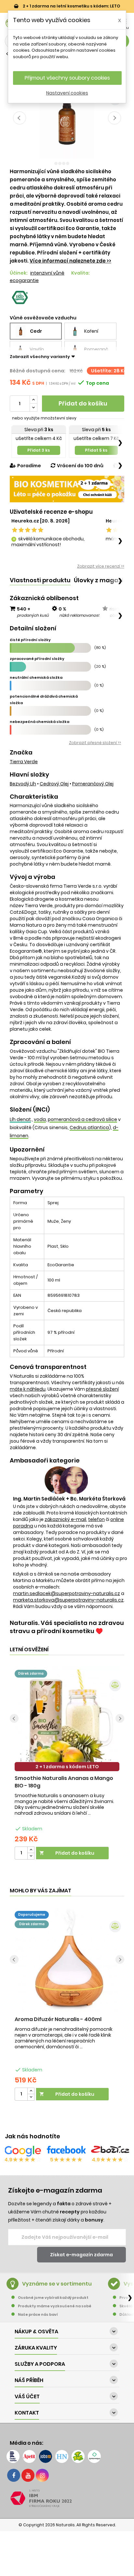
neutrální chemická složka (36, 677)
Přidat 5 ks (96, 450)
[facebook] (14, 2475)
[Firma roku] (67, 2498)
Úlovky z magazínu (102, 580)
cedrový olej (54, 784)
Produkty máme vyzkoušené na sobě (55, 2306)
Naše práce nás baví (38, 2314)
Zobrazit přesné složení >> (95, 743)
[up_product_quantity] (31, 1850)
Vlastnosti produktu (40, 580)
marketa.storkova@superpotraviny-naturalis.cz (68, 1600)
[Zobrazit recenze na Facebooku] (66, 2151)
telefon (96, 1519)
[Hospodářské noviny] (62, 2456)
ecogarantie (24, 280)
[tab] (40, 580)
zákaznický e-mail (65, 1519)
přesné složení (102, 1389)
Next (114, 118)
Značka (21, 753)
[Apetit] (29, 2456)
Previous (20, 118)
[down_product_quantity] (31, 1856)
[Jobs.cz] (46, 2456)
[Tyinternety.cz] (94, 2456)
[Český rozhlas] (13, 2456)
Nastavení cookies (67, 93)
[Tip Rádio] (78, 2456)
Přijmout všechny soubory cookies (67, 78)
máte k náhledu (28, 1389)
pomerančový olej (93, 784)
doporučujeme (32, 1915)
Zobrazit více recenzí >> (101, 566)
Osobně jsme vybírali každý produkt (53, 2298)
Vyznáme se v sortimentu (57, 2284)
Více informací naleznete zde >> (70, 261)
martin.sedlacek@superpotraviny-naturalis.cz (67, 1593)
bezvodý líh (23, 784)
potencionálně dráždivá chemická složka (44, 700)
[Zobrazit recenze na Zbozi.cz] (111, 2151)
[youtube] (28, 2475)
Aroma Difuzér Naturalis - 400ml (58, 2019)
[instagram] (42, 2475)
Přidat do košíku (83, 403)
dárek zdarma (31, 1674)
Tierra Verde (24, 762)
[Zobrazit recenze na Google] (23, 2151)
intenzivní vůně (47, 273)
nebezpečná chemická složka (40, 722)
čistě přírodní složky (30, 640)
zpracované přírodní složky (37, 659)
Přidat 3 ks (39, 450)
